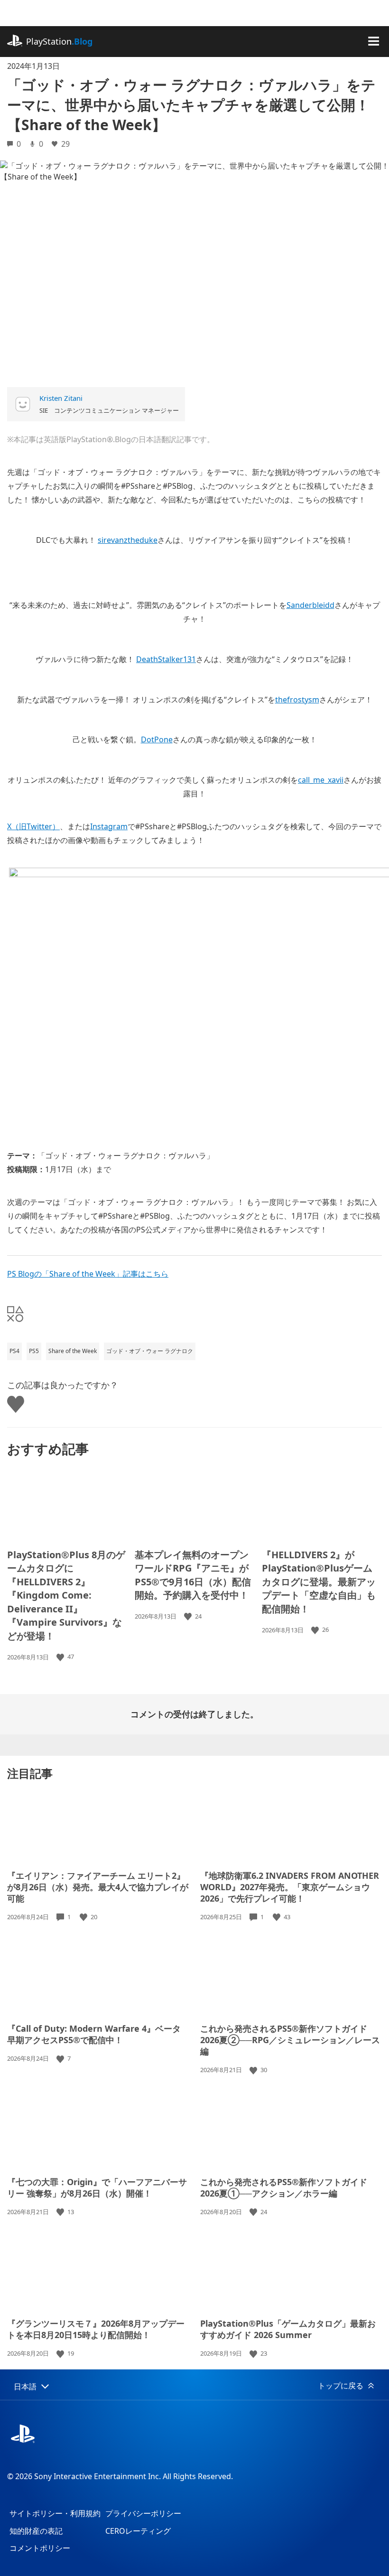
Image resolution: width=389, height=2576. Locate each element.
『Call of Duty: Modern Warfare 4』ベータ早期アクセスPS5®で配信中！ (94, 2034)
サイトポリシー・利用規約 (55, 2513)
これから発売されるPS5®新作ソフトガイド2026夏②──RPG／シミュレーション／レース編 (290, 2040)
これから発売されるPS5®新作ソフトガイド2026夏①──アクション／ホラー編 (284, 2188)
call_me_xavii (321, 780)
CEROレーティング (138, 2531)
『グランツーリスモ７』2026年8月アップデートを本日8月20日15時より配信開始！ (96, 2329)
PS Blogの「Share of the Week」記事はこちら (88, 1274)
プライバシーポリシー (143, 2513)
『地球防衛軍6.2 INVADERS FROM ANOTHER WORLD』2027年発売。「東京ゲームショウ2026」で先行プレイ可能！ (290, 1887)
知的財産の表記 (36, 2531)
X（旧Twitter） (33, 826)
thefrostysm (297, 700)
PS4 (14, 1351)
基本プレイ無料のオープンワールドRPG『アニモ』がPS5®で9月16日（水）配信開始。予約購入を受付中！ (193, 1575)
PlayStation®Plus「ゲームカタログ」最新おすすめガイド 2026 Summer (288, 2329)
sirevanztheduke (128, 540)
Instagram (109, 826)
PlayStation (59, 41)
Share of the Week (73, 1351)
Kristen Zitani (61, 398)
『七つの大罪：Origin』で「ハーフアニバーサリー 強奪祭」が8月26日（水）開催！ (97, 2188)
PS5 (34, 1351)
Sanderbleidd (310, 605)
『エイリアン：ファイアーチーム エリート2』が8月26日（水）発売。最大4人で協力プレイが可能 (98, 1887)
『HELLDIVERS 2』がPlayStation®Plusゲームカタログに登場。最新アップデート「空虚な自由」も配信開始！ (319, 1582)
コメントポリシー (40, 2548)
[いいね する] (61, 1657)
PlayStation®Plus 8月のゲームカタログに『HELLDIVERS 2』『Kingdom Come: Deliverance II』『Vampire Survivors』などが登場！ (66, 1595)
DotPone (157, 739)
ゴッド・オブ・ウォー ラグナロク (150, 1351)
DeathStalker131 (166, 659)
